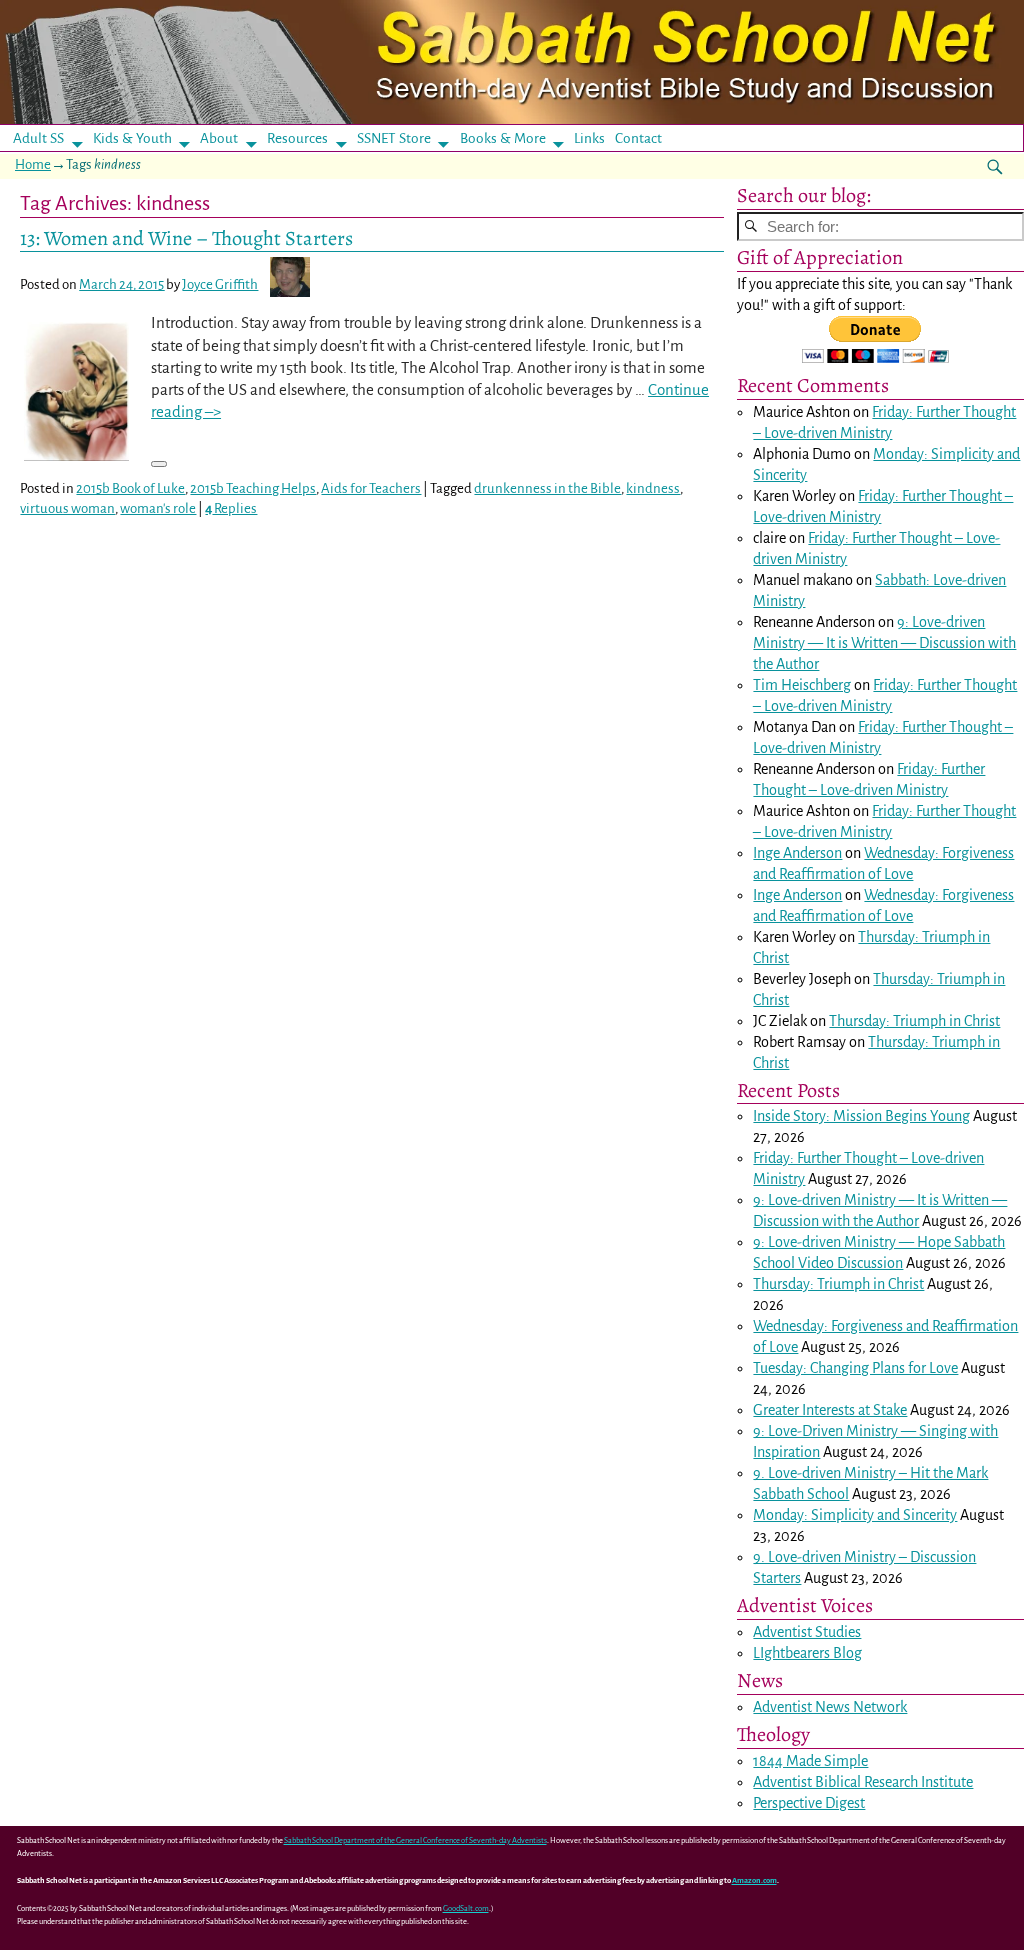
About (219, 138)
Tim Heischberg (802, 685)
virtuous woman (67, 508)
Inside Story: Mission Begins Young (861, 1116)
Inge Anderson (797, 853)
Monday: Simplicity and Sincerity (855, 1515)
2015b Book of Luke (130, 488)
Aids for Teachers (371, 488)
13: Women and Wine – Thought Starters (186, 238)
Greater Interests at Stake (830, 1410)
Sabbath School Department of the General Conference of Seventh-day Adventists (415, 1840)
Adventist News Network (830, 1707)
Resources (297, 138)
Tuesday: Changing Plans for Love (855, 1368)
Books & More (503, 138)
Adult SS (38, 138)
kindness (653, 488)
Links (595, 138)
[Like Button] (159, 464)
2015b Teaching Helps (253, 488)
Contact (638, 138)
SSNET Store (394, 138)
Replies (231, 508)
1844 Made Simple (810, 1761)
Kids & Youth (132, 138)
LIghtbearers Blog (807, 1653)
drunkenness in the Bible (547, 488)
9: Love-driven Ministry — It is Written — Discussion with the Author (884, 643)
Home (33, 164)
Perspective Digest (809, 1803)
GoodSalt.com (466, 1908)
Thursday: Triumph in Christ (914, 1021)
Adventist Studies (807, 1632)
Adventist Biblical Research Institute (863, 1782)
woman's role (158, 508)
